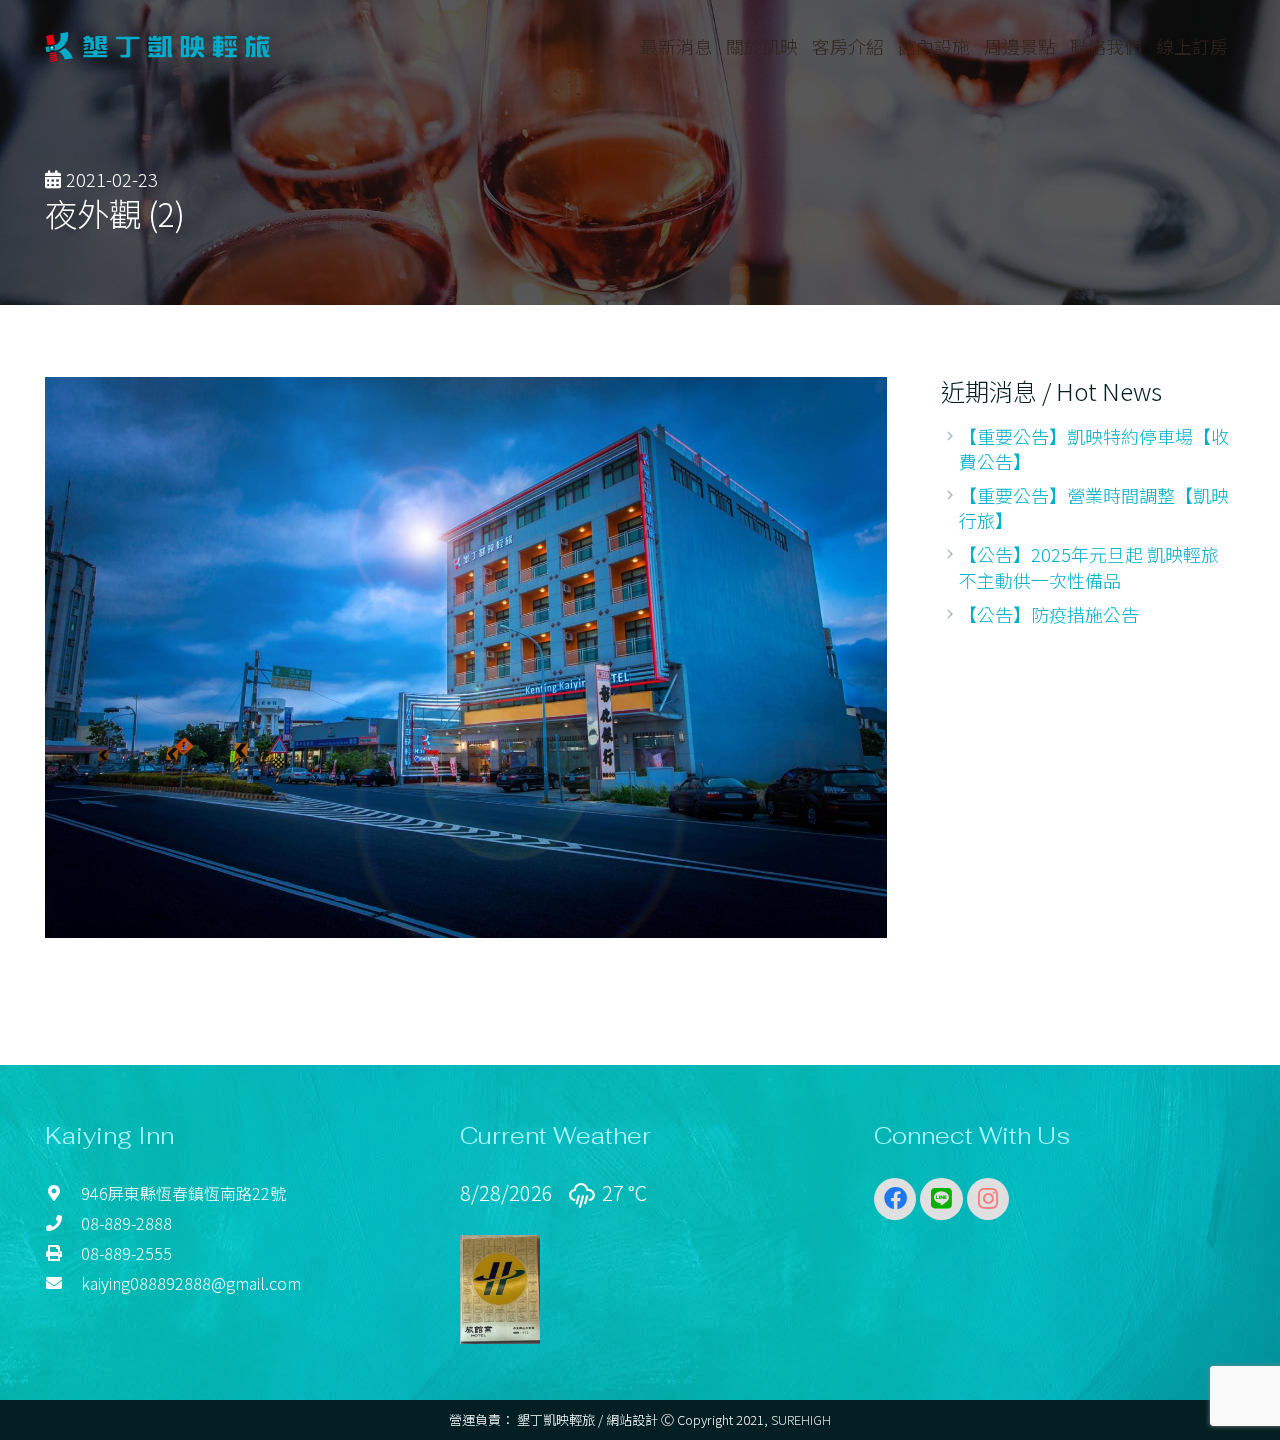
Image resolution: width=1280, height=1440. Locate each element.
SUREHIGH (801, 1419)
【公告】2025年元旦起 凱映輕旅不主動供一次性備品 (1089, 566)
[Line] (941, 1199)
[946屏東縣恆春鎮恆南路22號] (63, 1193)
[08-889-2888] (63, 1223)
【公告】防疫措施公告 (1049, 614)
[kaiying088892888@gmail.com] (63, 1283)
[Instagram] (988, 1199)
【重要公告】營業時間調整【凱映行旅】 (1094, 507)
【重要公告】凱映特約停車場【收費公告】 (1094, 448)
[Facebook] (895, 1199)
